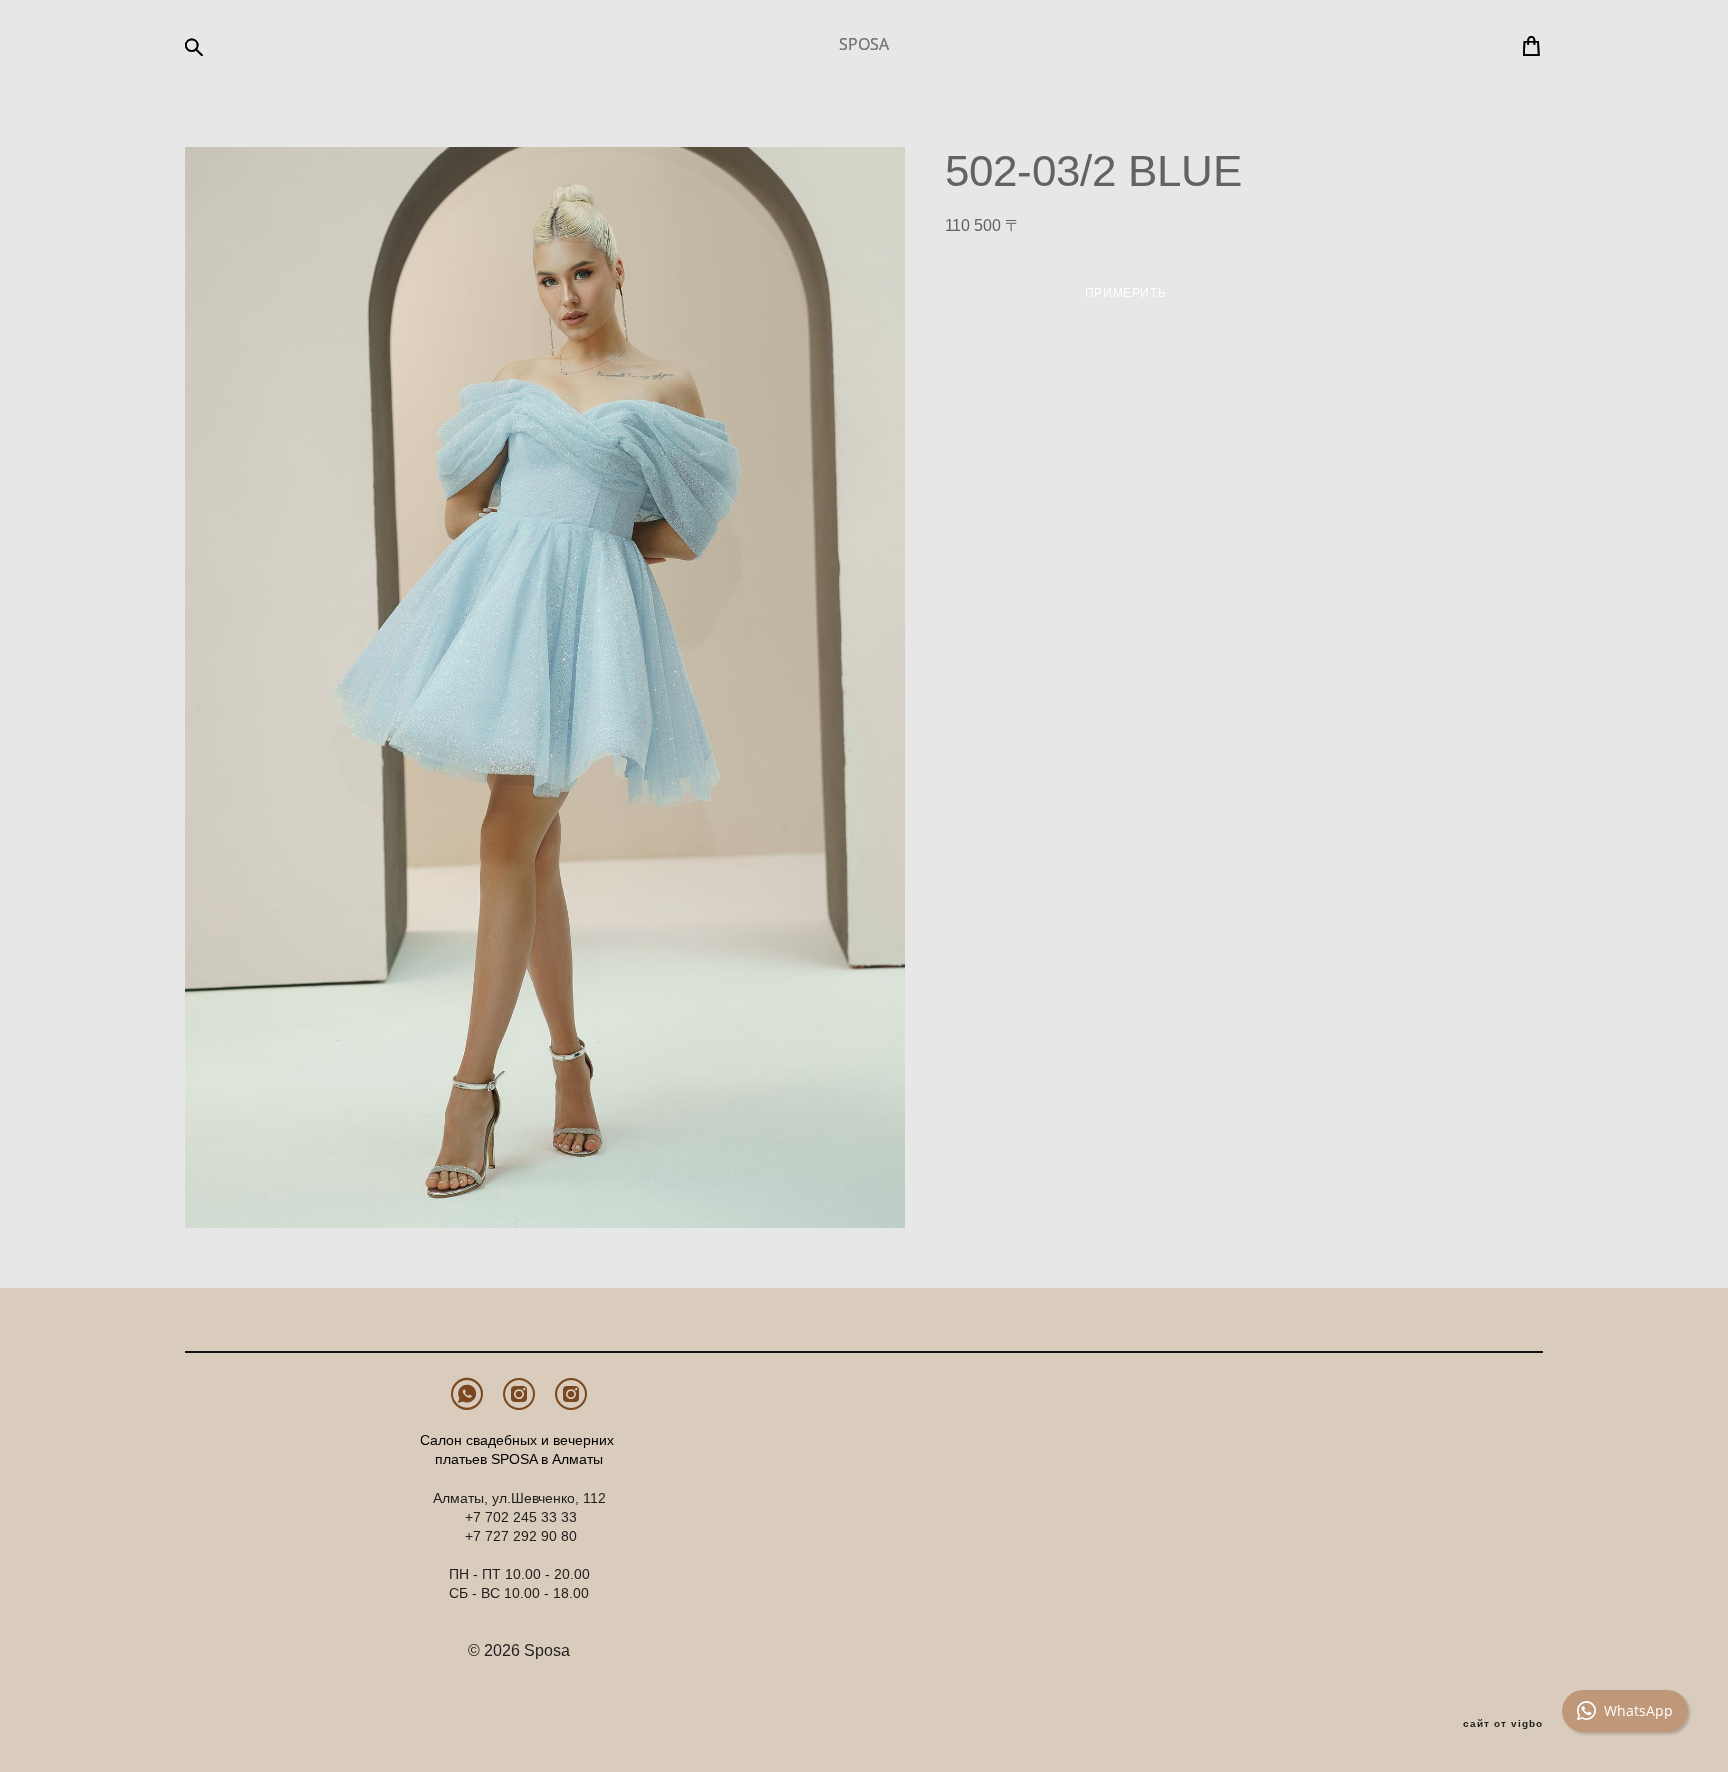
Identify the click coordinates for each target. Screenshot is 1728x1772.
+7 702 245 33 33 (521, 1517)
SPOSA (864, 44)
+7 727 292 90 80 (521, 1536)
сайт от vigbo (1503, 1724)
